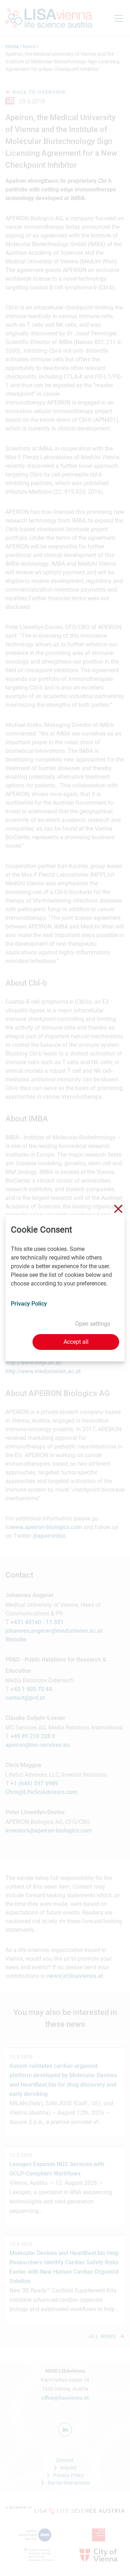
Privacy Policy (29, 1304)
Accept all (76, 1342)
